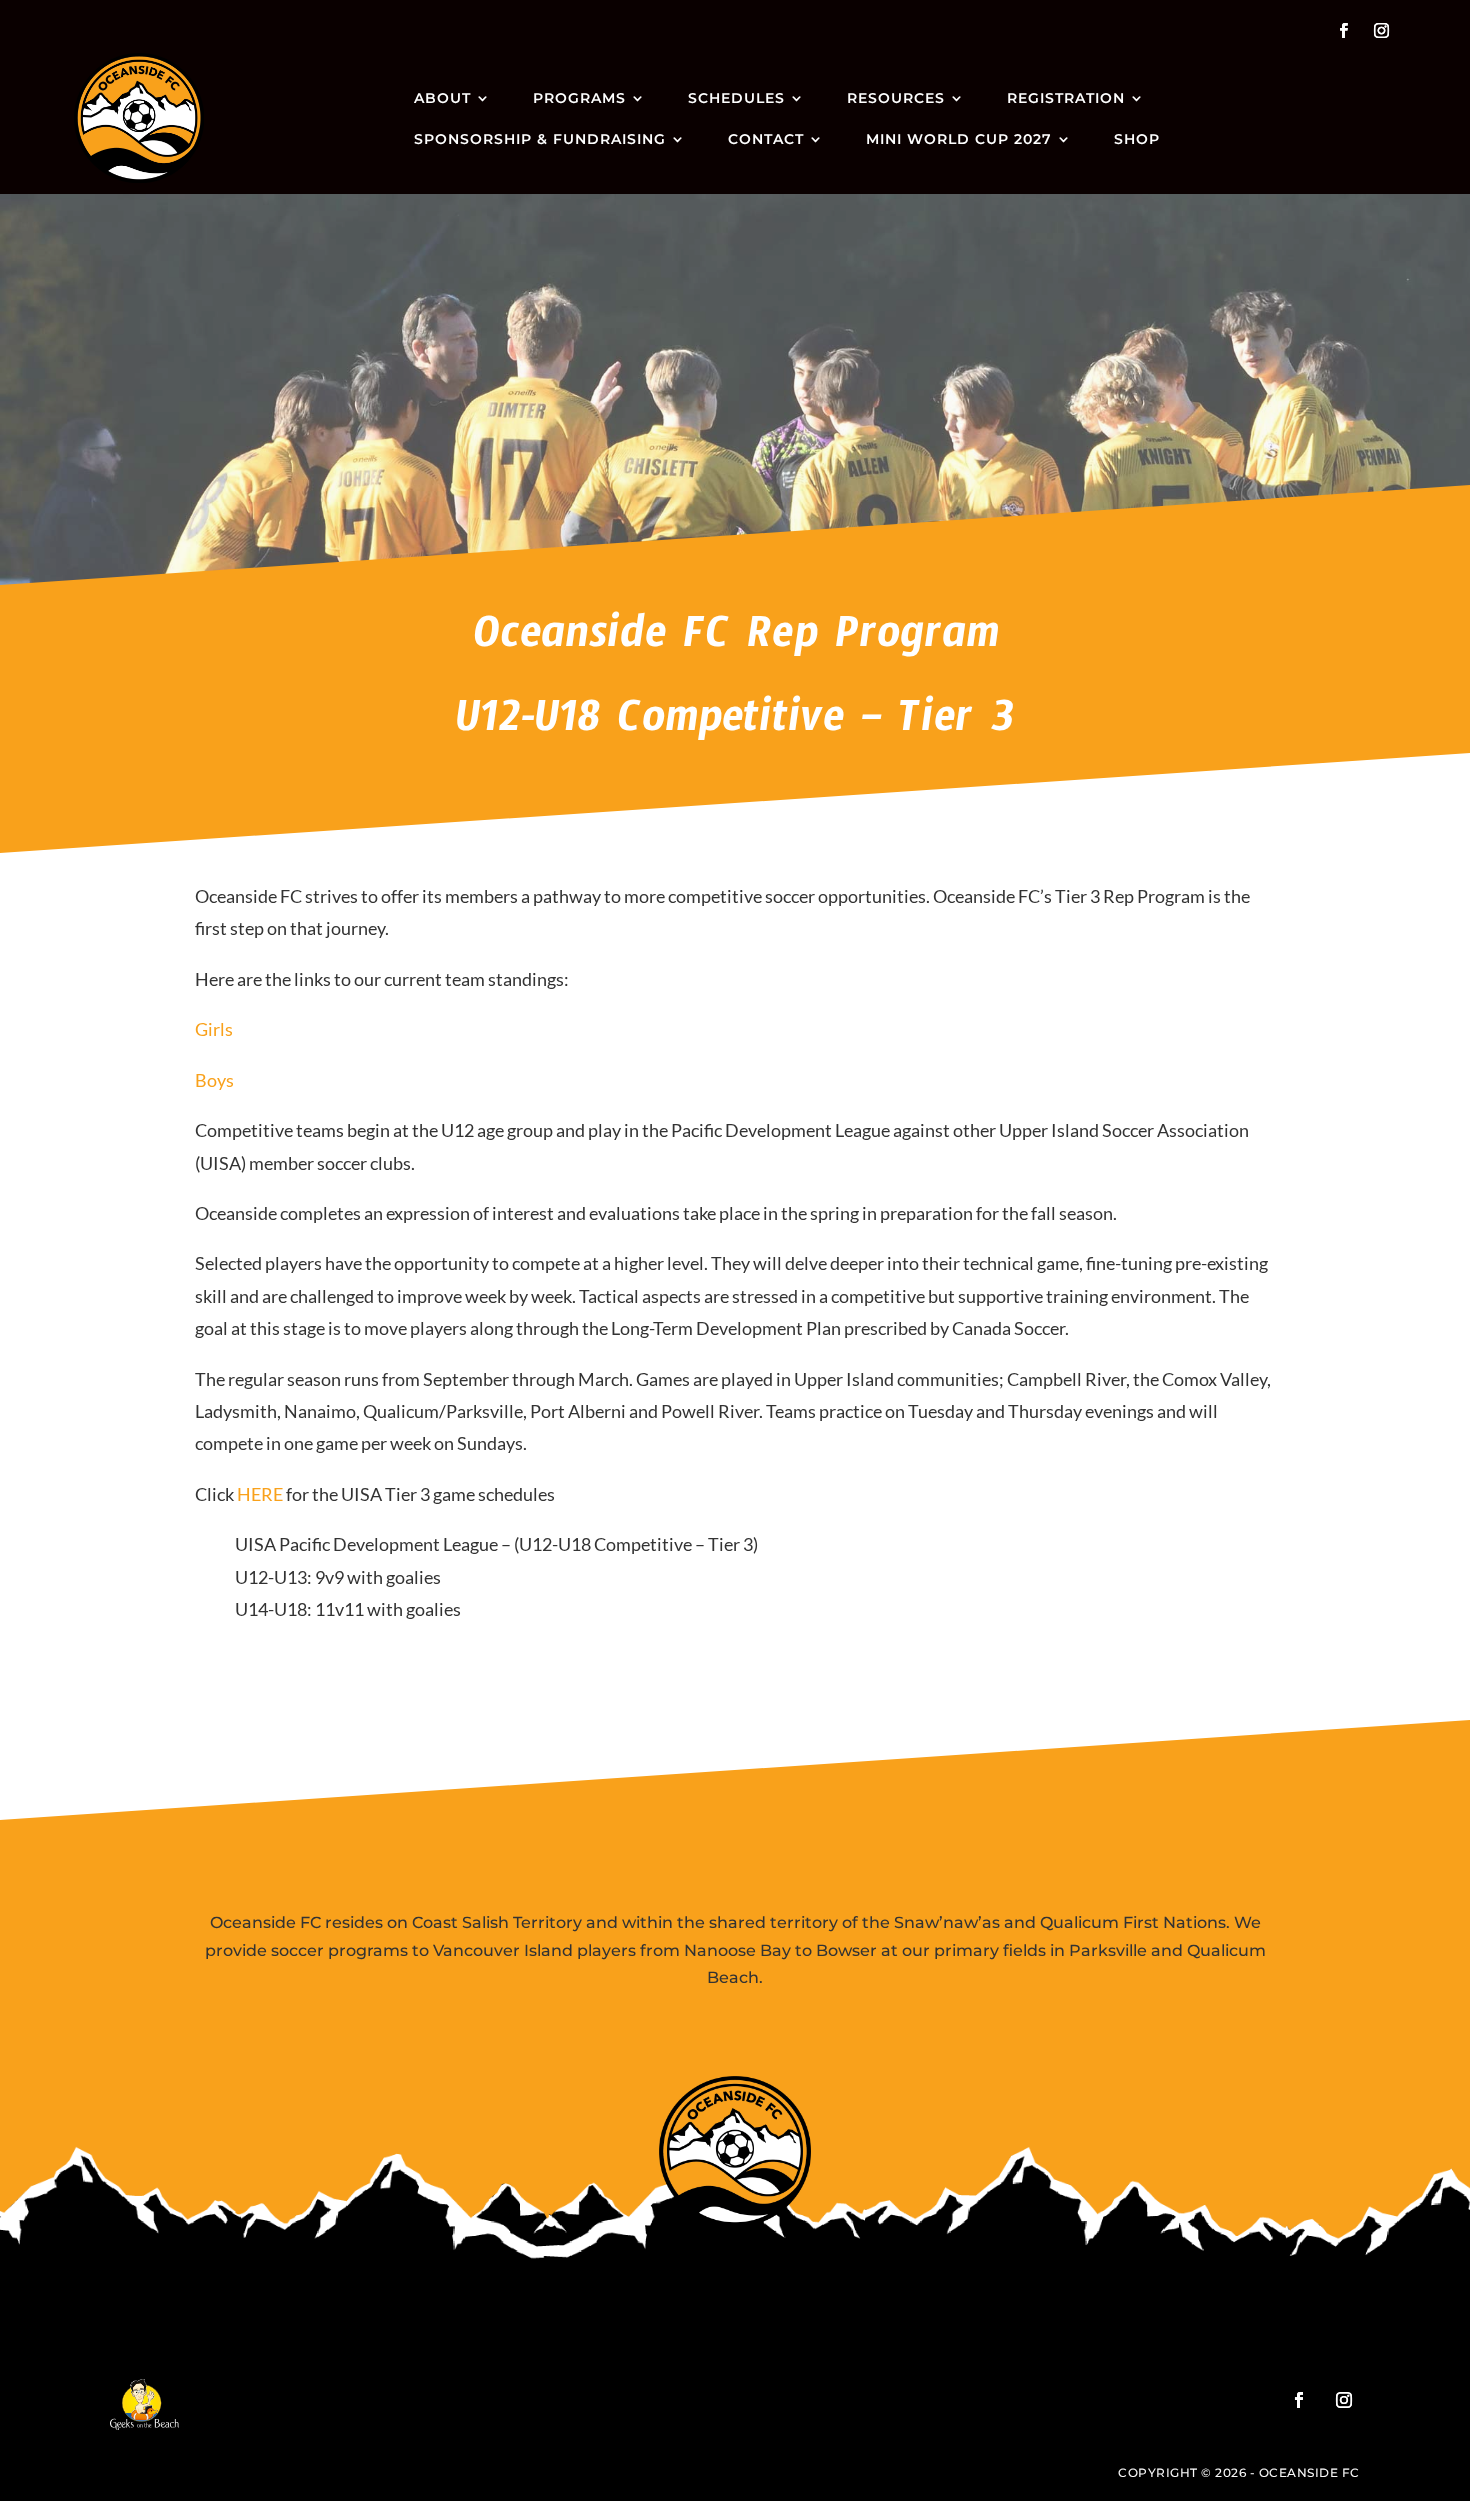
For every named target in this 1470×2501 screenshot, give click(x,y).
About (442, 98)
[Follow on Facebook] (1343, 31)
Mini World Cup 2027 (959, 139)
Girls (214, 1029)
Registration (1066, 98)
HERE (260, 1494)
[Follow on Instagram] (1381, 31)
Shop (1137, 139)
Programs (579, 98)
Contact (766, 139)
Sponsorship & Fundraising (540, 139)
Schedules (736, 98)
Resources (896, 98)
